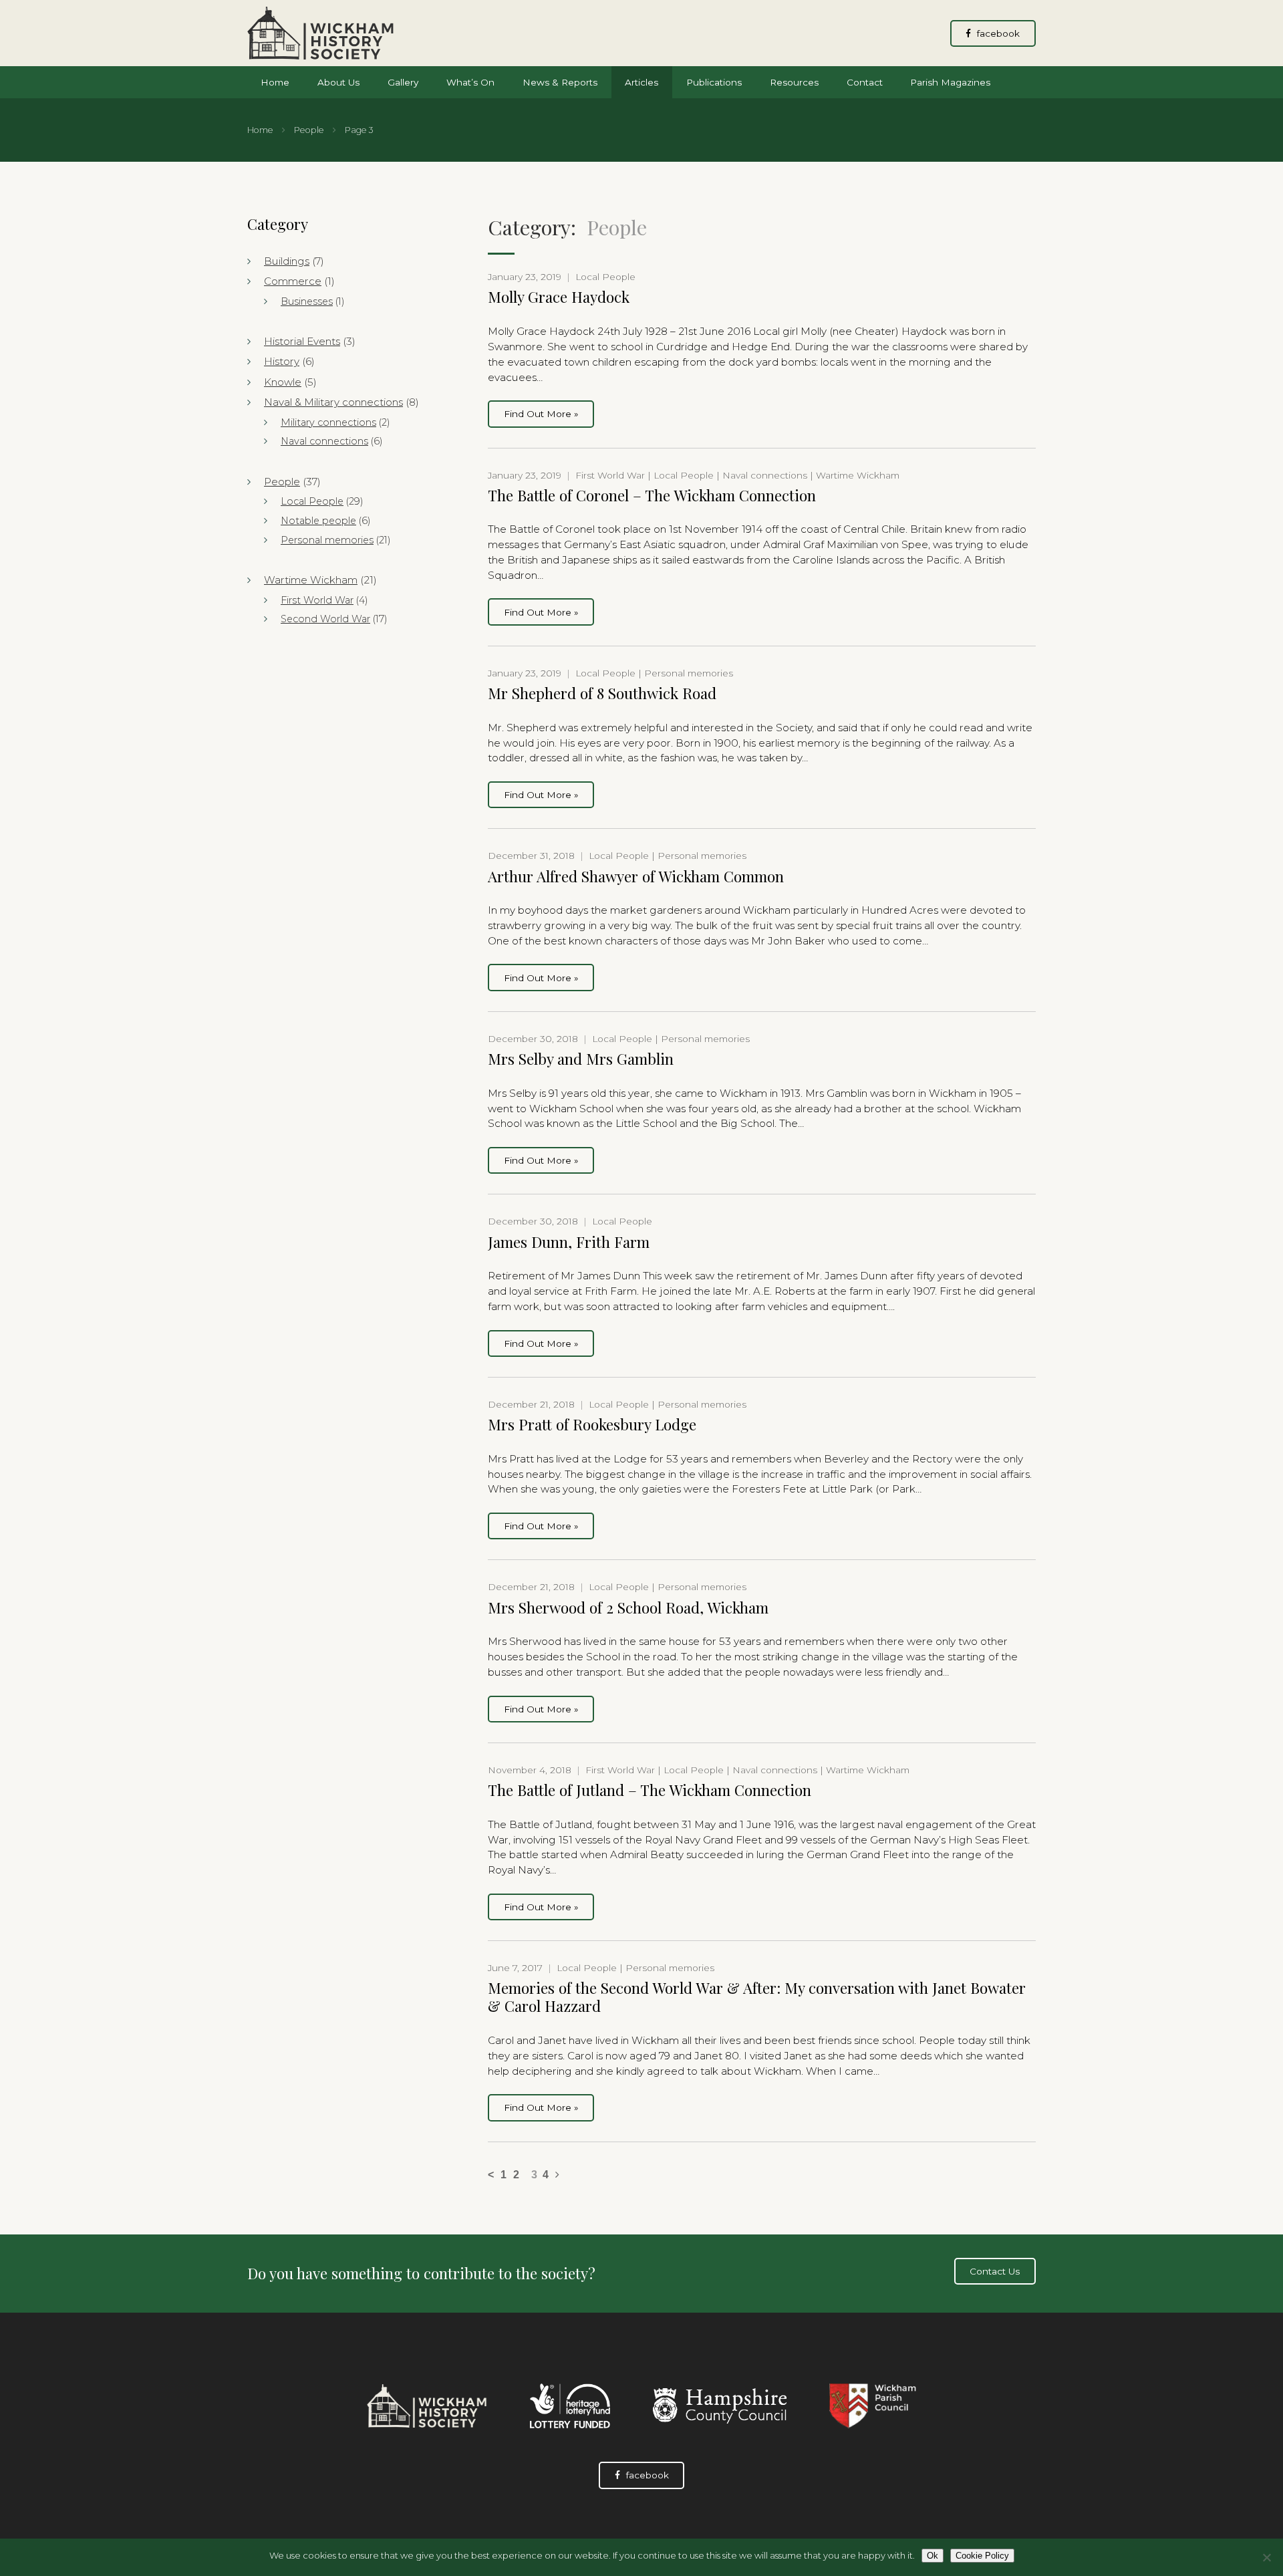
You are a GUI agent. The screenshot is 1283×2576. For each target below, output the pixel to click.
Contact (865, 82)
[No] (1266, 2557)
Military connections (328, 422)
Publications (714, 82)
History (282, 361)
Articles (641, 82)
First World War (317, 600)
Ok (933, 2556)
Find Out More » (541, 414)
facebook (997, 33)
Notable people (318, 521)
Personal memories (327, 540)
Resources (794, 82)
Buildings (287, 261)
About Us (338, 82)
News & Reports (560, 82)
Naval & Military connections (333, 402)
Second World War (325, 619)
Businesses (307, 301)
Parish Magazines (950, 82)
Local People (312, 501)
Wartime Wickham (311, 580)
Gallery (403, 82)
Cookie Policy (982, 2556)
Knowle (283, 382)
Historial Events (302, 341)
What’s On (470, 82)
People (309, 130)
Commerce (293, 281)
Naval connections (324, 441)
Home (275, 82)
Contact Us (995, 2271)
